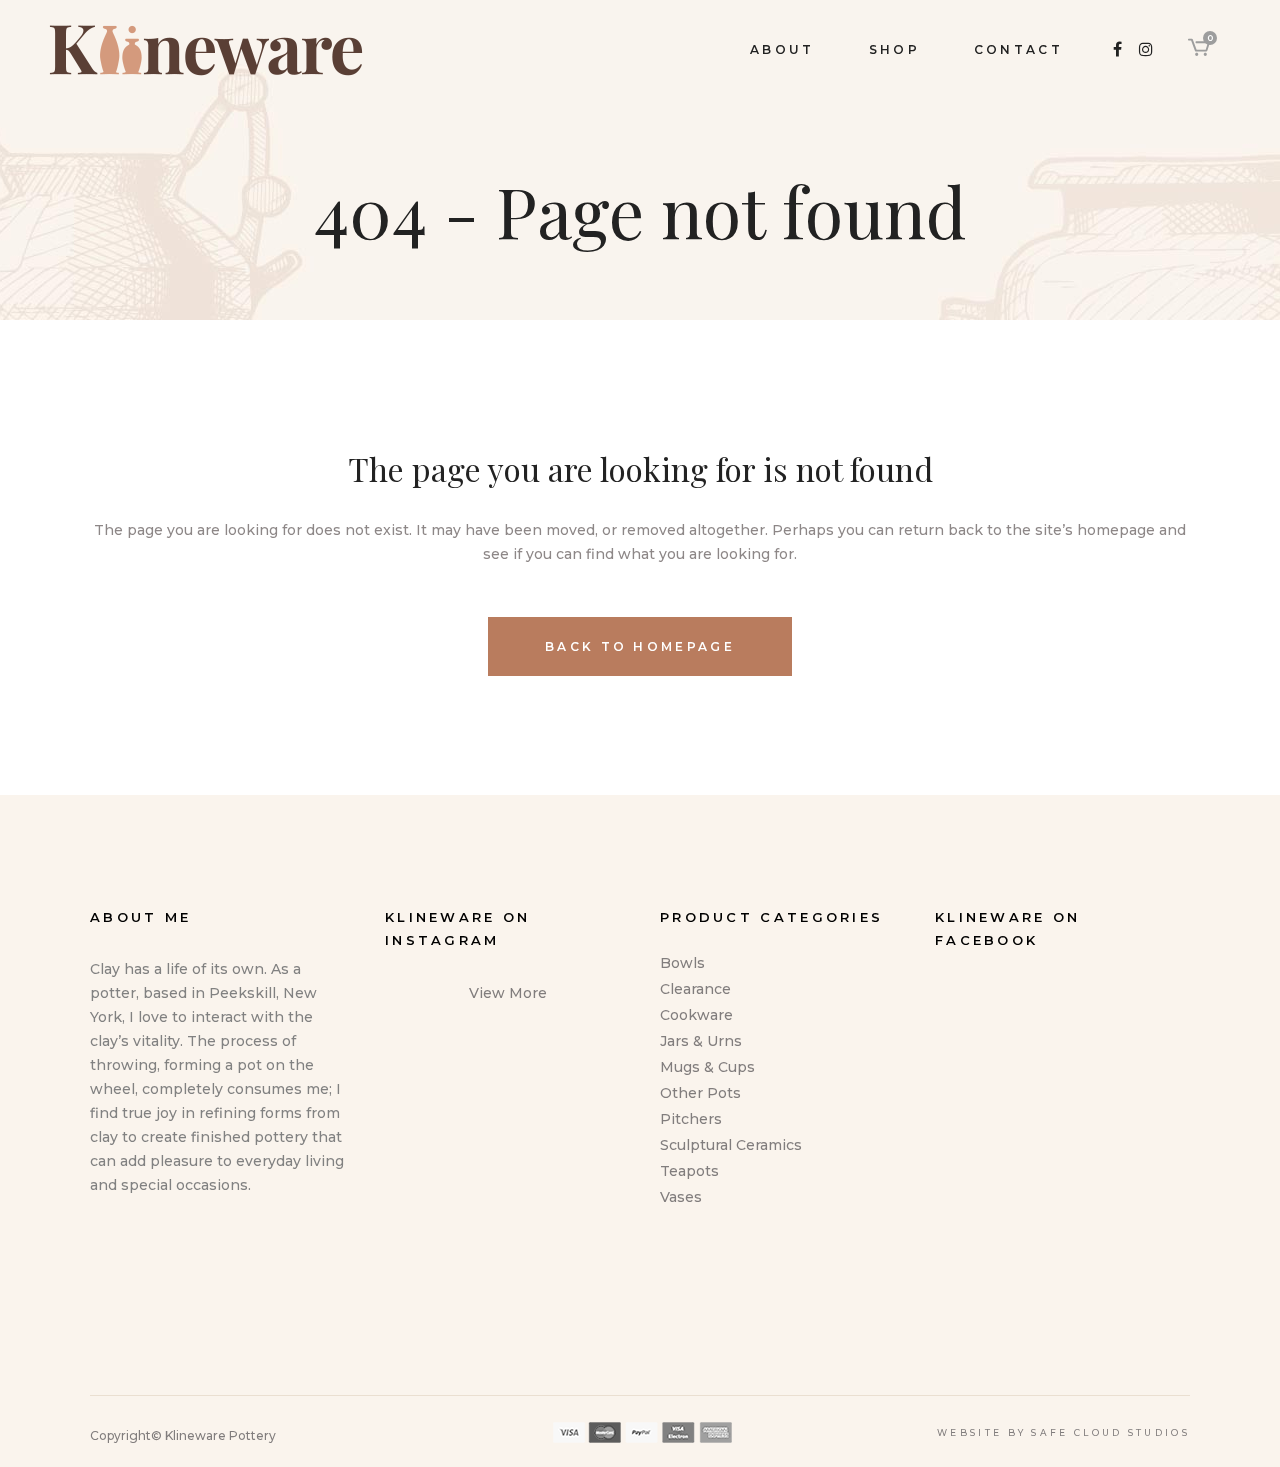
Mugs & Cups (707, 1067)
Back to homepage (640, 646)
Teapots (689, 1171)
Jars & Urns (701, 1041)
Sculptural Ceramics (731, 1145)
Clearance (695, 989)
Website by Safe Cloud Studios (1063, 1432)
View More (508, 993)
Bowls (682, 963)
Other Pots (700, 1093)
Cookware (696, 1015)
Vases (681, 1197)
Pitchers (691, 1119)
